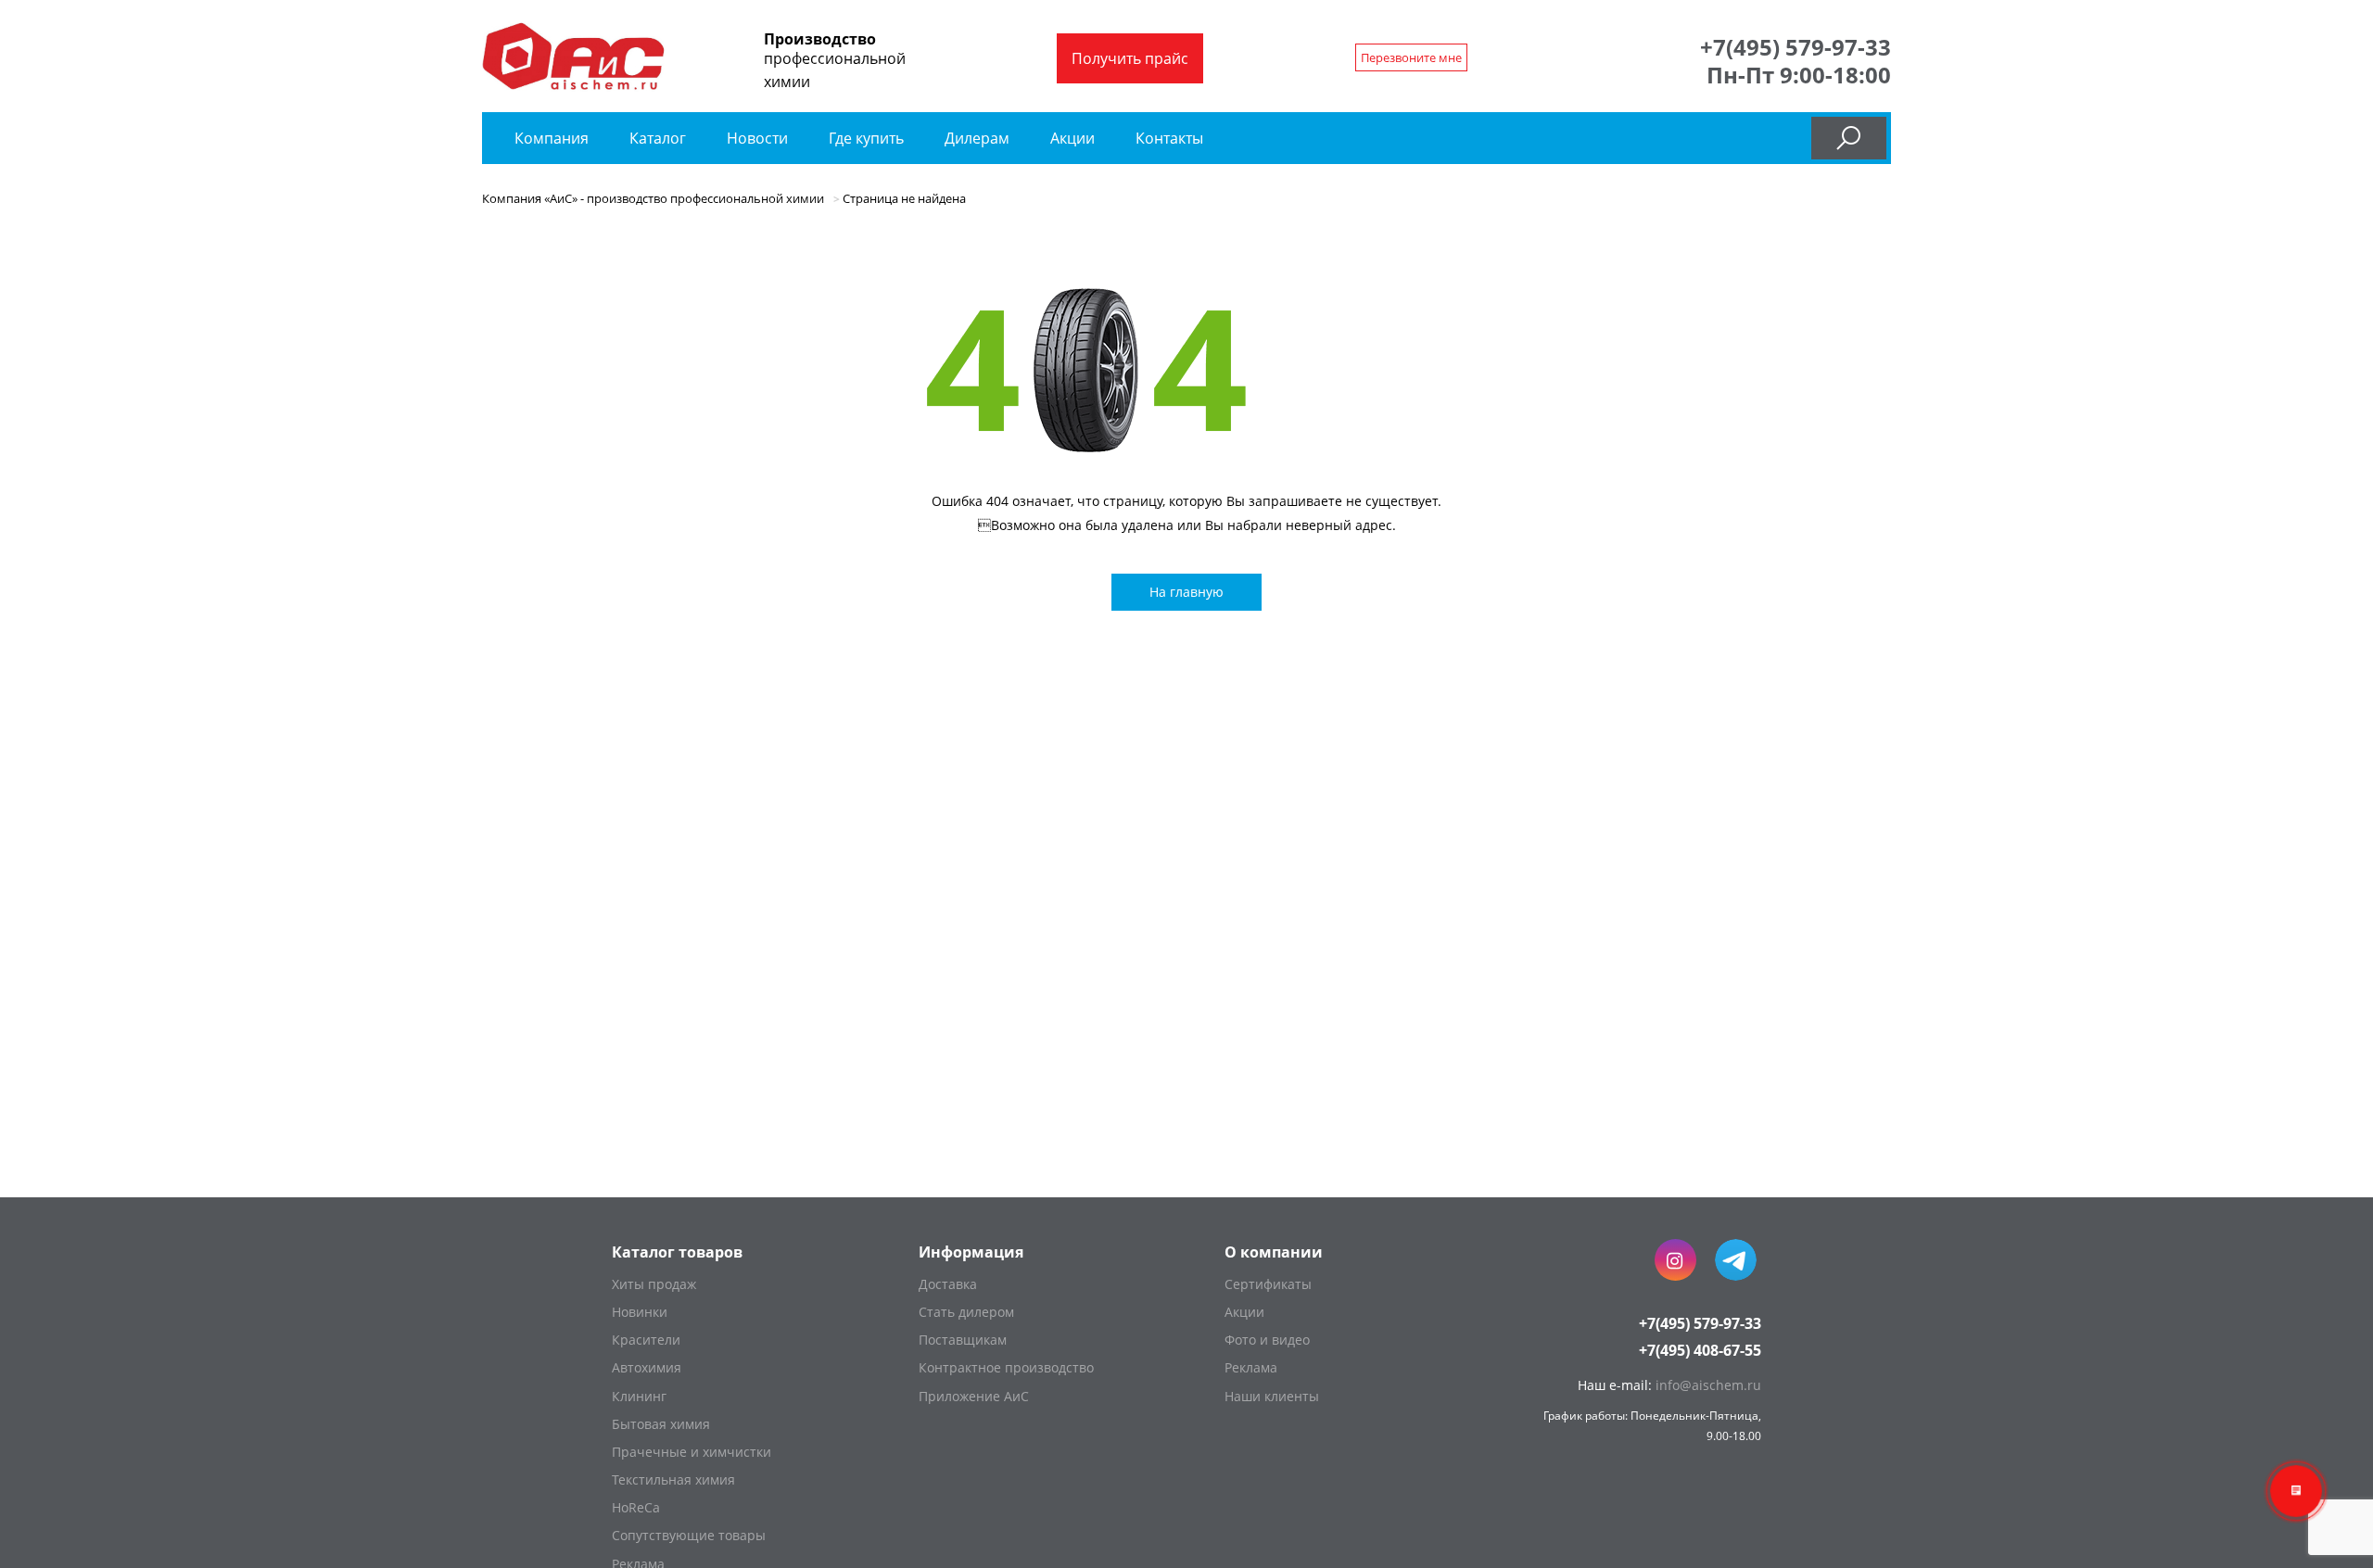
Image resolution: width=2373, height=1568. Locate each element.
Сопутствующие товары (689, 1535)
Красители (646, 1340)
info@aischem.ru (1708, 1385)
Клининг (639, 1396)
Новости (757, 138)
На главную (1186, 592)
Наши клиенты (1272, 1396)
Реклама (1251, 1367)
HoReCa (636, 1507)
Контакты (1169, 138)
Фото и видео (1267, 1340)
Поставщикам (963, 1340)
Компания (552, 138)
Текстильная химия (673, 1479)
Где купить (866, 138)
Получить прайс (1130, 58)
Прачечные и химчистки (692, 1452)
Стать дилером (966, 1312)
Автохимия (647, 1367)
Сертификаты (1268, 1284)
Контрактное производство (1006, 1367)
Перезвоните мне (1411, 57)
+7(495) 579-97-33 (1796, 47)
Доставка (948, 1284)
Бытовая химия (661, 1424)
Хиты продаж (654, 1284)
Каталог (660, 138)
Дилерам (977, 138)
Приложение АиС (974, 1396)
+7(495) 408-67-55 (1700, 1350)
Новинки (640, 1312)
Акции (1072, 138)
